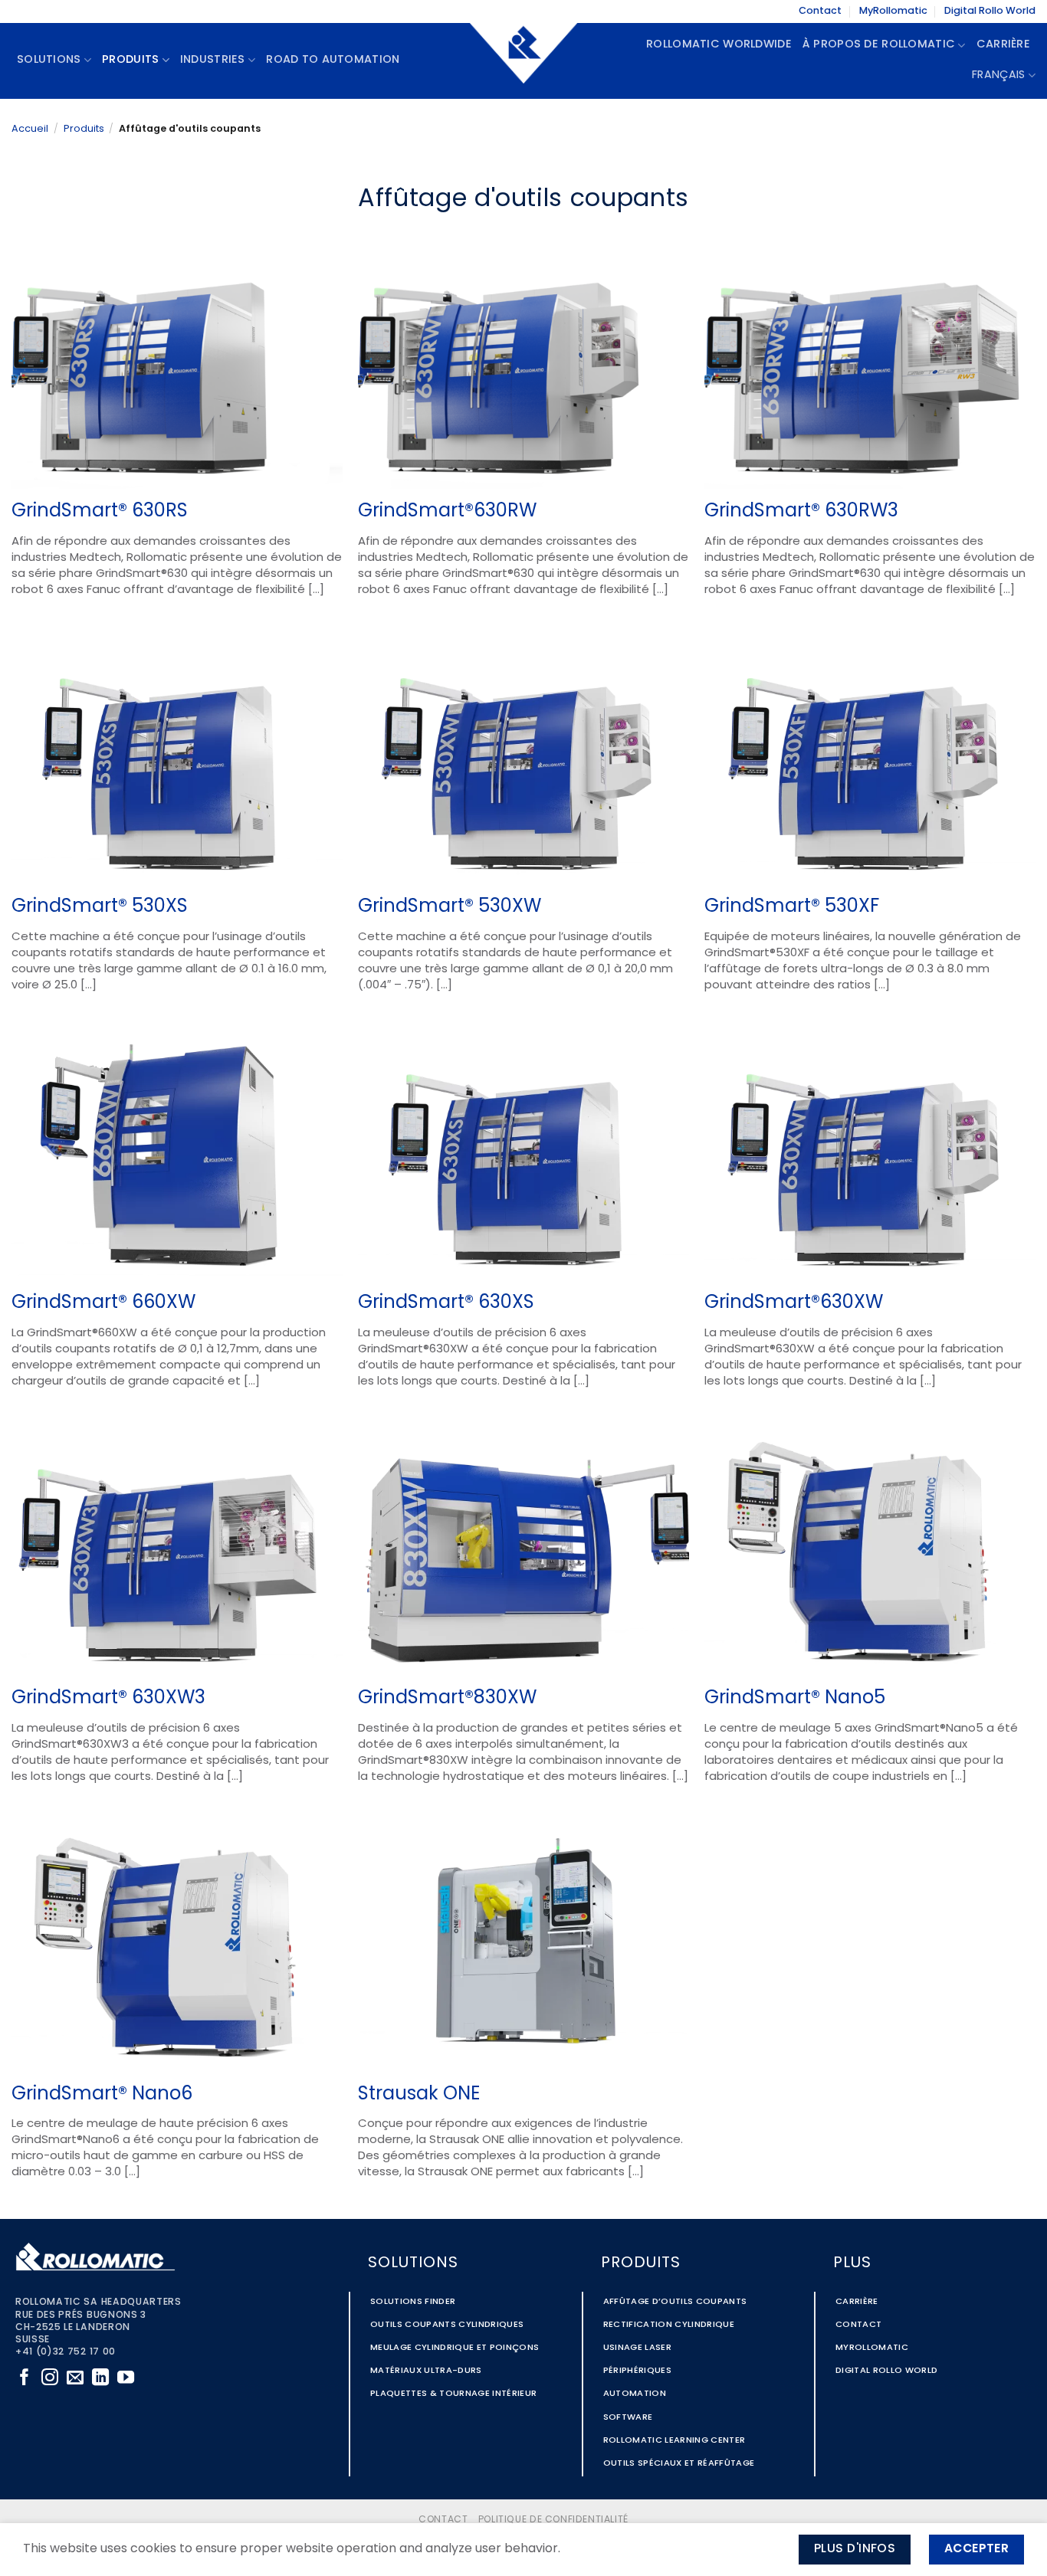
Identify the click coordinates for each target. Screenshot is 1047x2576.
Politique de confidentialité (553, 2520)
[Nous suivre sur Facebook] (25, 2379)
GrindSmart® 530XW (450, 907)
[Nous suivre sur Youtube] (126, 2379)
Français (998, 75)
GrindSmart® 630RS (100, 512)
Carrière (1003, 45)
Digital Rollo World (990, 11)
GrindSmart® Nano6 (102, 2095)
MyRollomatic (893, 11)
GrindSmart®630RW (447, 512)
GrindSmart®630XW (794, 1303)
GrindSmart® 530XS (100, 907)
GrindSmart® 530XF (792, 907)
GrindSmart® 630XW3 (108, 1699)
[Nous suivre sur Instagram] (50, 2379)
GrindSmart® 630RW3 (801, 512)
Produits (84, 129)
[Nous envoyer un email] (75, 2379)
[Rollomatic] (523, 61)
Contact (820, 11)
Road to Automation (333, 60)
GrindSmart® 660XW (103, 1303)
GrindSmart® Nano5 (795, 1699)
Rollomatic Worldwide (719, 45)
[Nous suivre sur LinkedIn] (100, 2379)
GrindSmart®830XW (447, 1699)
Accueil (30, 129)
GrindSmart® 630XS (446, 1303)
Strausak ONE (419, 2095)
